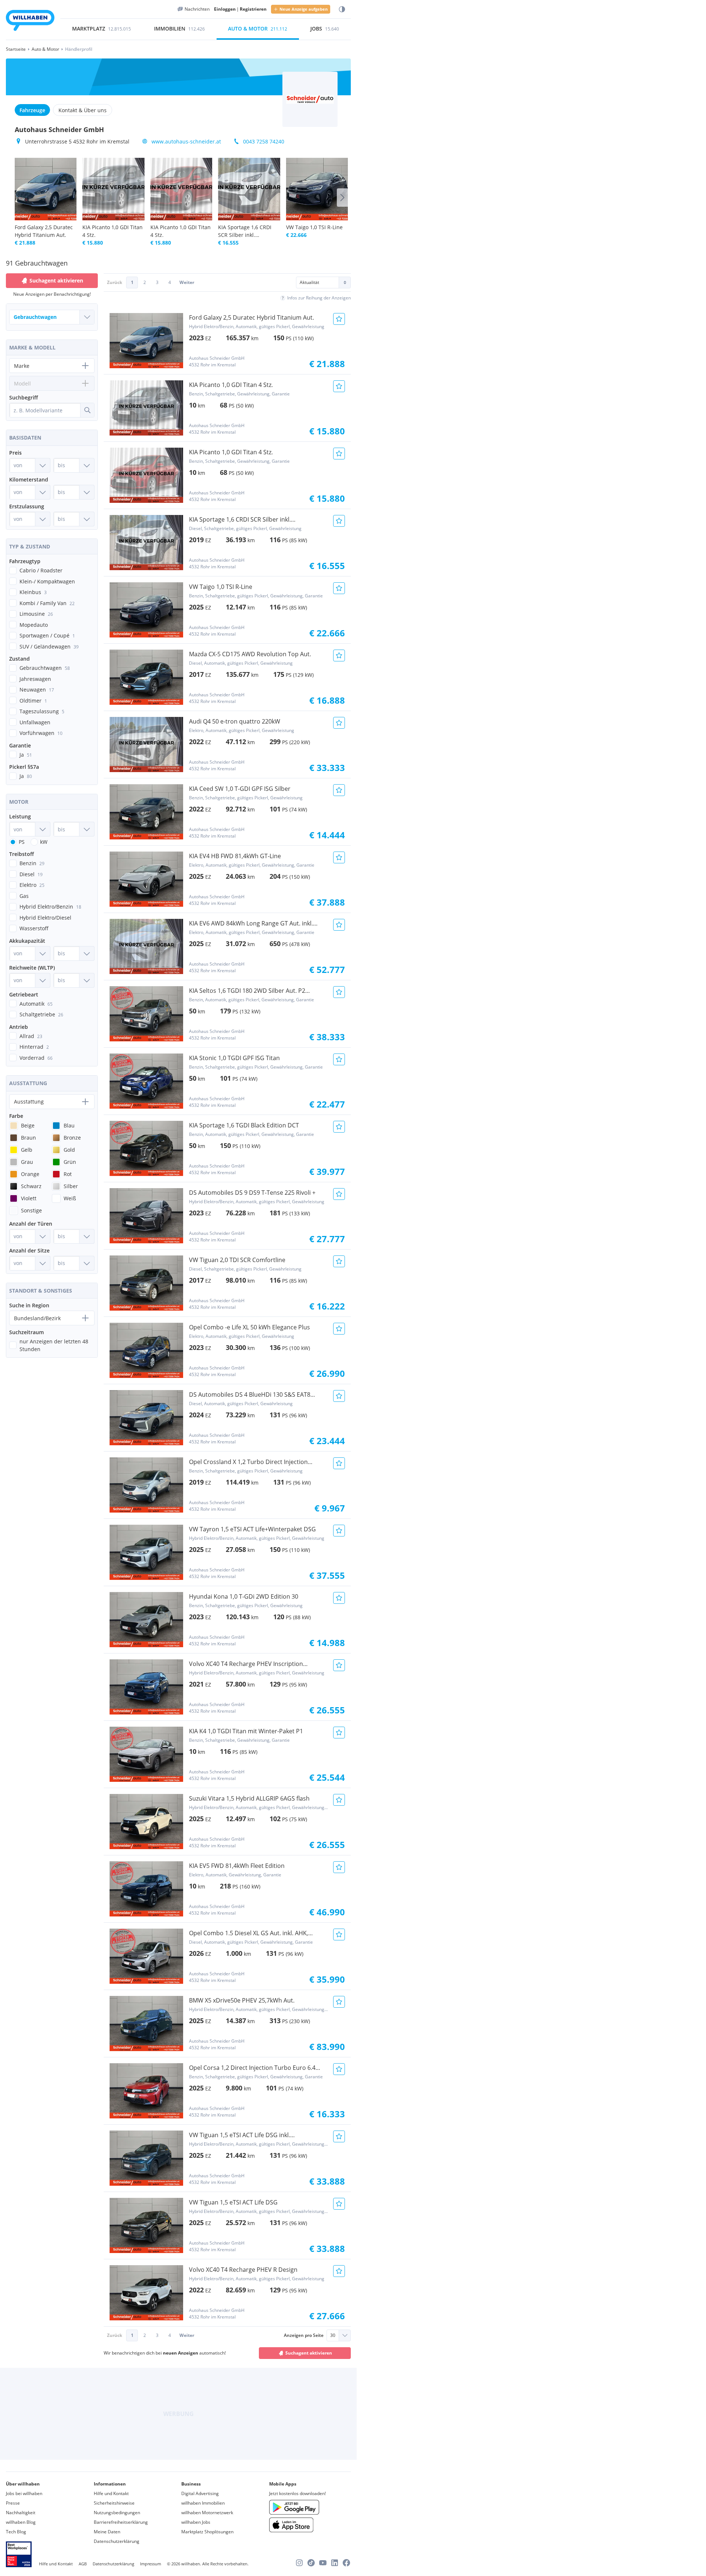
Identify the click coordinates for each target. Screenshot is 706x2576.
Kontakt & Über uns (83, 110)
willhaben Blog (21, 2522)
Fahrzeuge (32, 110)
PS (22, 842)
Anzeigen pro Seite (304, 2335)
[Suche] (87, 410)
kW (44, 842)
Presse (13, 2503)
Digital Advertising (200, 2493)
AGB (83, 2564)
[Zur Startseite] (30, 22)
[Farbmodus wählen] (342, 9)
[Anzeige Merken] (339, 319)
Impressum (151, 2564)
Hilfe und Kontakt (111, 2493)
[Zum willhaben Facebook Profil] (346, 2563)
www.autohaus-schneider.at (186, 141)
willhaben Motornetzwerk (207, 2513)
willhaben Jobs (196, 2522)
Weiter (187, 282)
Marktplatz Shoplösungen (207, 2532)
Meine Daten (107, 2532)
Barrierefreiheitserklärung (121, 2522)
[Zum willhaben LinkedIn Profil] (335, 2563)
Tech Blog (16, 2532)
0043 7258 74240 (264, 141)
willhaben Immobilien (203, 2503)
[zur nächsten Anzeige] (342, 198)
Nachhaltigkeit (21, 2513)
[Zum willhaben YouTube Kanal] (323, 2563)
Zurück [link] (115, 282)
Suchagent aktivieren (309, 2353)
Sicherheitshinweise (114, 2503)
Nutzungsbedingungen (117, 2513)
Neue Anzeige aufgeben (304, 9)
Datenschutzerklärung (117, 2541)
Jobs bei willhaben (24, 2493)
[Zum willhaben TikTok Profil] (311, 2563)
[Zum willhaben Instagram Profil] (299, 2563)
